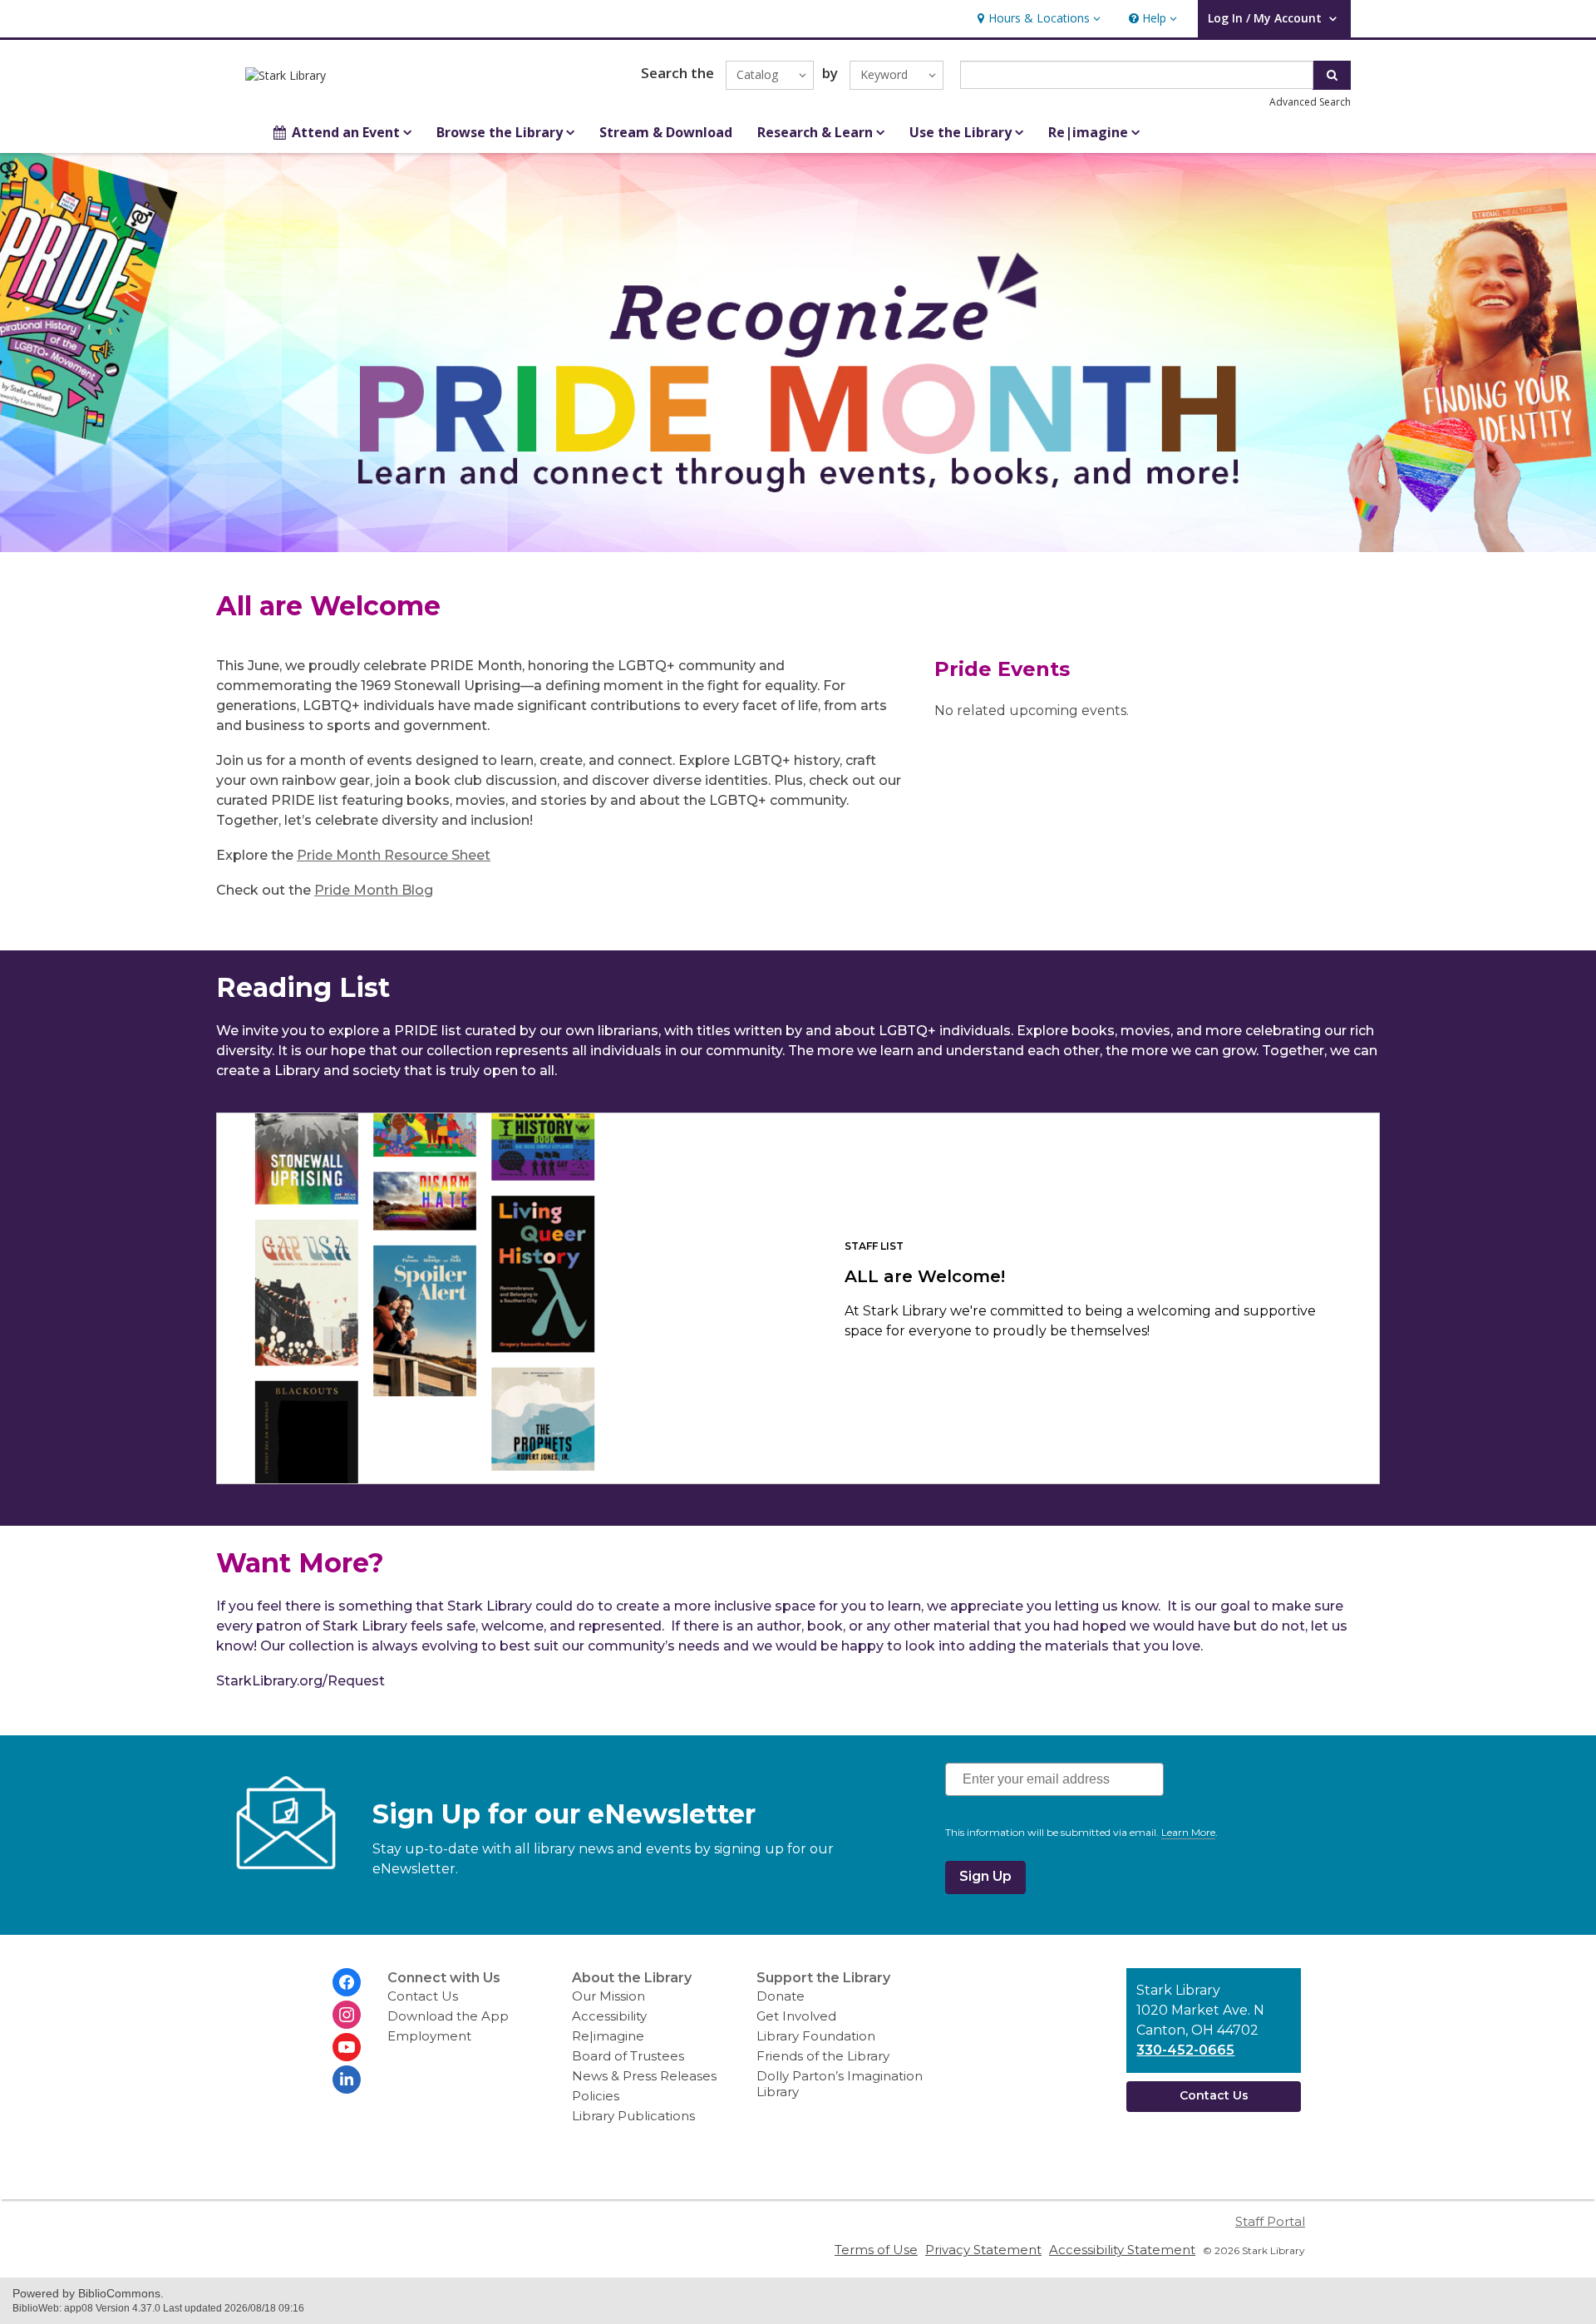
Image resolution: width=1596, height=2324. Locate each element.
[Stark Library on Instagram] (347, 2015)
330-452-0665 (1185, 2050)
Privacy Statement (983, 2250)
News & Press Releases (644, 2076)
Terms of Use (876, 2250)
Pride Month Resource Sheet (394, 855)
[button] (1037, 19)
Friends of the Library (823, 2056)
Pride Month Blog (374, 890)
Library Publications (633, 2116)
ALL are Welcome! (925, 1276)
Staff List (874, 1246)
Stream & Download (666, 132)
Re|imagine (608, 2036)
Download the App (448, 2016)
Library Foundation (816, 2036)
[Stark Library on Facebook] (347, 1982)
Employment (429, 2036)
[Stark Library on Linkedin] (347, 2080)
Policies (596, 2096)
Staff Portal (1270, 2221)
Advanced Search (1310, 102)
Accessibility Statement (1122, 2250)
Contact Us (423, 1996)
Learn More (1188, 1833)
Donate (781, 1996)
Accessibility (609, 2016)
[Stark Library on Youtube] (347, 2047)
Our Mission (608, 1996)
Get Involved (796, 2016)
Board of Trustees (628, 2056)
